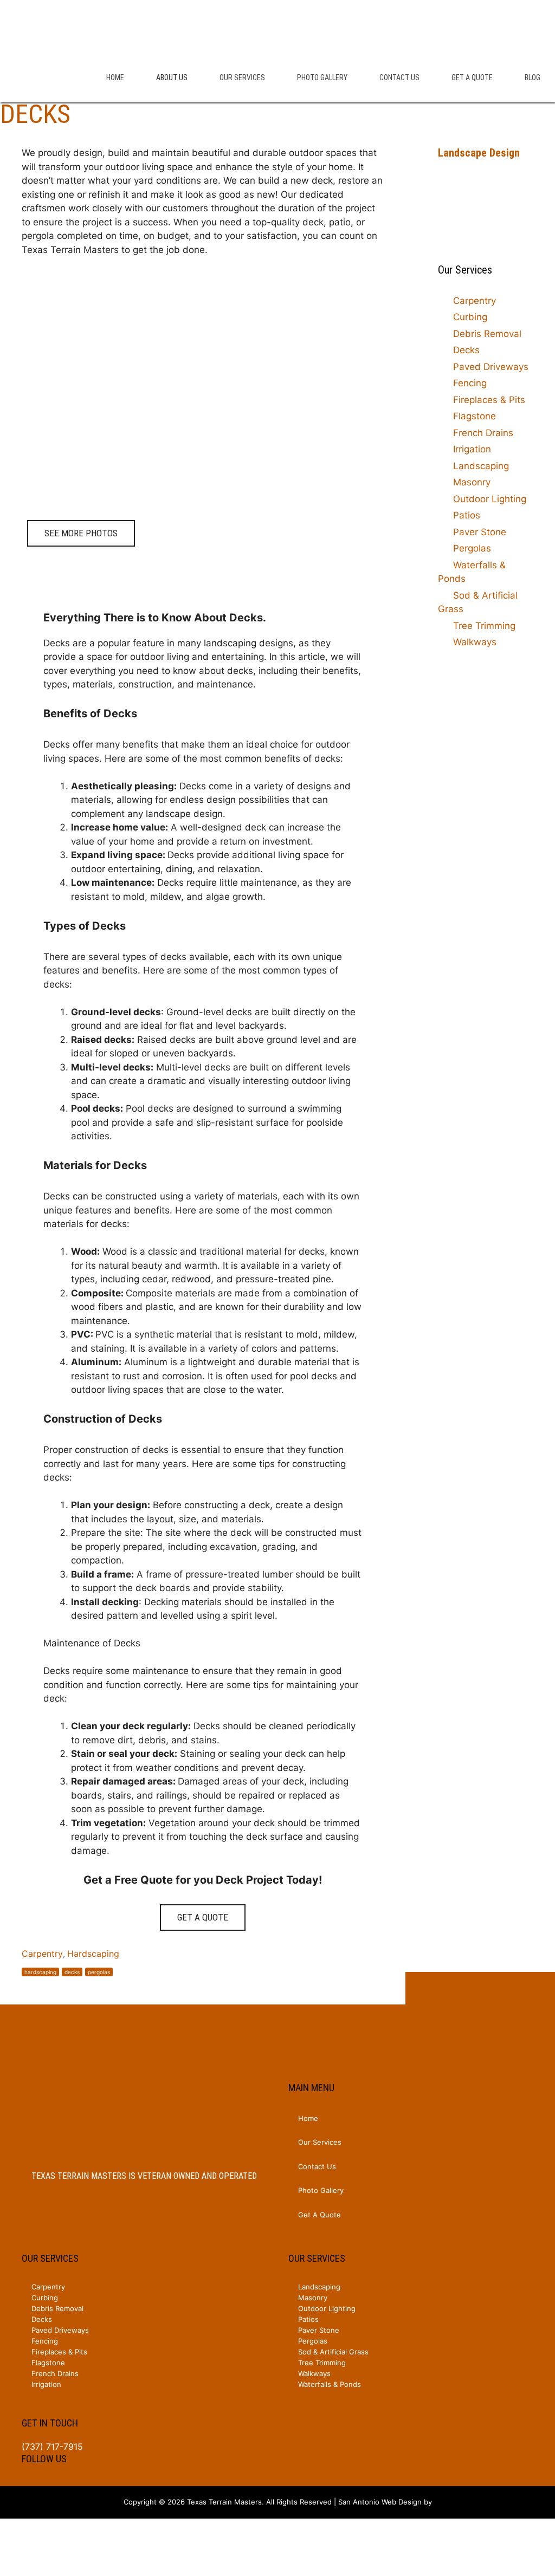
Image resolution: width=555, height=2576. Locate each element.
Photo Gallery (322, 77)
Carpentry (42, 1954)
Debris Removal (487, 334)
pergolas (99, 1972)
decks (72, 1972)
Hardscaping (93, 1954)
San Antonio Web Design (380, 2502)
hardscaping (40, 1972)
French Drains (483, 433)
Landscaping (481, 466)
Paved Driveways (491, 367)
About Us (172, 77)
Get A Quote (472, 77)
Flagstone (475, 416)
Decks (466, 350)
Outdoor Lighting (490, 499)
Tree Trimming (484, 626)
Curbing (470, 317)
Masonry (472, 482)
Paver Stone (480, 532)
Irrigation (472, 449)
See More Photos (81, 533)
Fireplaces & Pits (489, 400)
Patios (467, 515)
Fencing (470, 383)
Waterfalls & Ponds (472, 572)
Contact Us (399, 77)
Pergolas (472, 548)
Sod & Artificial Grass (478, 602)
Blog (533, 77)
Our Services (242, 77)
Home (115, 77)
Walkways (475, 642)
